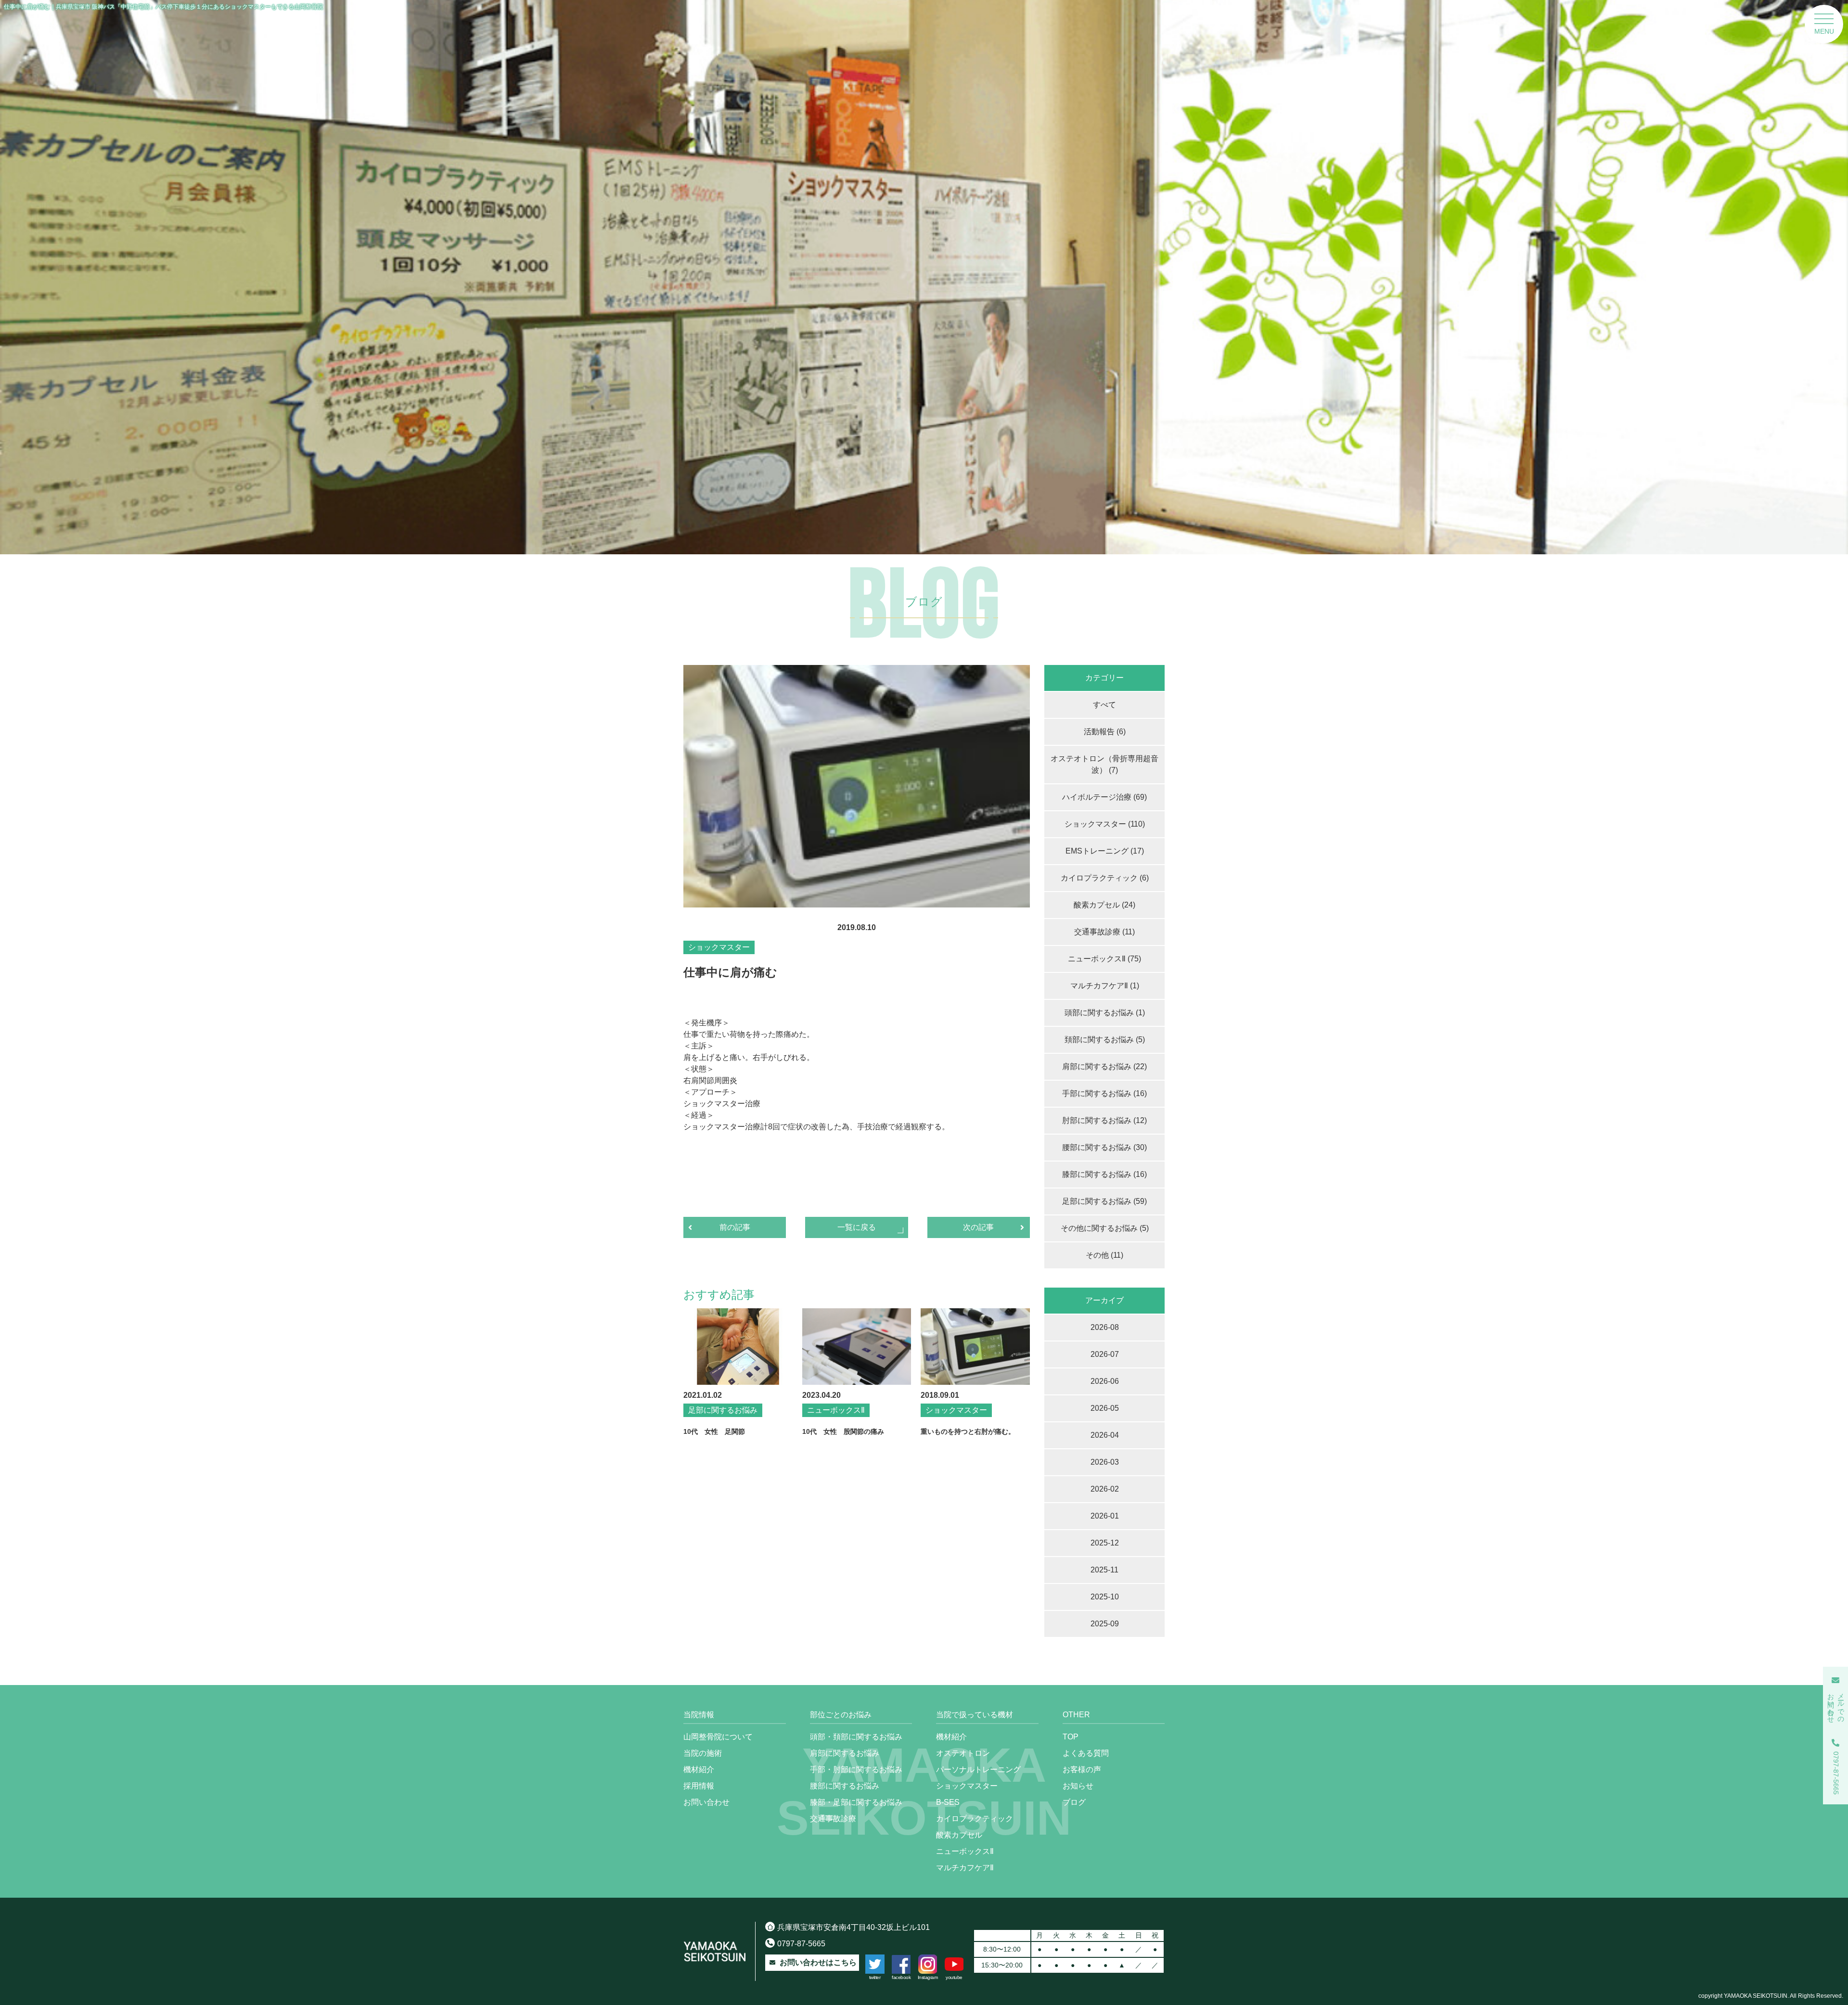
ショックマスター (967, 1786)
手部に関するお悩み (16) (1104, 1093)
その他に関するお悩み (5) (1105, 1228)
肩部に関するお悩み (845, 1753)
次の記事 (978, 1227)
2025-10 (1105, 1597)
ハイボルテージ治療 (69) (1104, 797)
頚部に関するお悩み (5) (1105, 1040)
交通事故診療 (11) (1104, 932)
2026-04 (1105, 1435)
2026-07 (1105, 1354)
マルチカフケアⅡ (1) (1105, 986)
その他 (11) (1104, 1255)
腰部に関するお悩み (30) (1104, 1147)
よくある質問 (1086, 1753)
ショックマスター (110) (1105, 824)
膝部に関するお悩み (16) (1104, 1174)
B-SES (948, 1802)
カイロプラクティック (975, 1819)
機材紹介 (699, 1769)
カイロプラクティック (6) (1105, 878)
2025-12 (1105, 1543)
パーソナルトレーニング (978, 1769)
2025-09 (1105, 1624)
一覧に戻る (857, 1227)
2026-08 (1105, 1327)
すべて (1104, 705)
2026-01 (1105, 1516)
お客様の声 (1082, 1769)
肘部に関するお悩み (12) (1104, 1120)
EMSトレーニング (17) (1105, 851)
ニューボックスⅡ (965, 1851)
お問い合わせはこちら (818, 1962)
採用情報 (699, 1786)
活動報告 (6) (1105, 732)
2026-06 (1105, 1381)
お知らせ (1078, 1786)
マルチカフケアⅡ (965, 1868)
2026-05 (1105, 1408)
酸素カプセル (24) (1104, 905)
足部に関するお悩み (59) (1104, 1201)
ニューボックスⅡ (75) (1104, 959)
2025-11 (1104, 1570)
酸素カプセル (959, 1835)
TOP (1071, 1737)
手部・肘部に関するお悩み (856, 1769)
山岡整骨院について (718, 1737)
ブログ (1074, 1802)
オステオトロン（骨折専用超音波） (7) (1104, 764)
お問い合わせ (706, 1802)
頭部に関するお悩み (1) (1105, 1013)
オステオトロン (963, 1753)
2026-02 (1105, 1489)
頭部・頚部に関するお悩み (856, 1737)
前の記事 (735, 1227)
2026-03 (1105, 1462)
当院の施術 (703, 1753)
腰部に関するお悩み (845, 1786)
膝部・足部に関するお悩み (856, 1802)
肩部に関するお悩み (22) (1104, 1066)
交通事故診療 (833, 1819)
